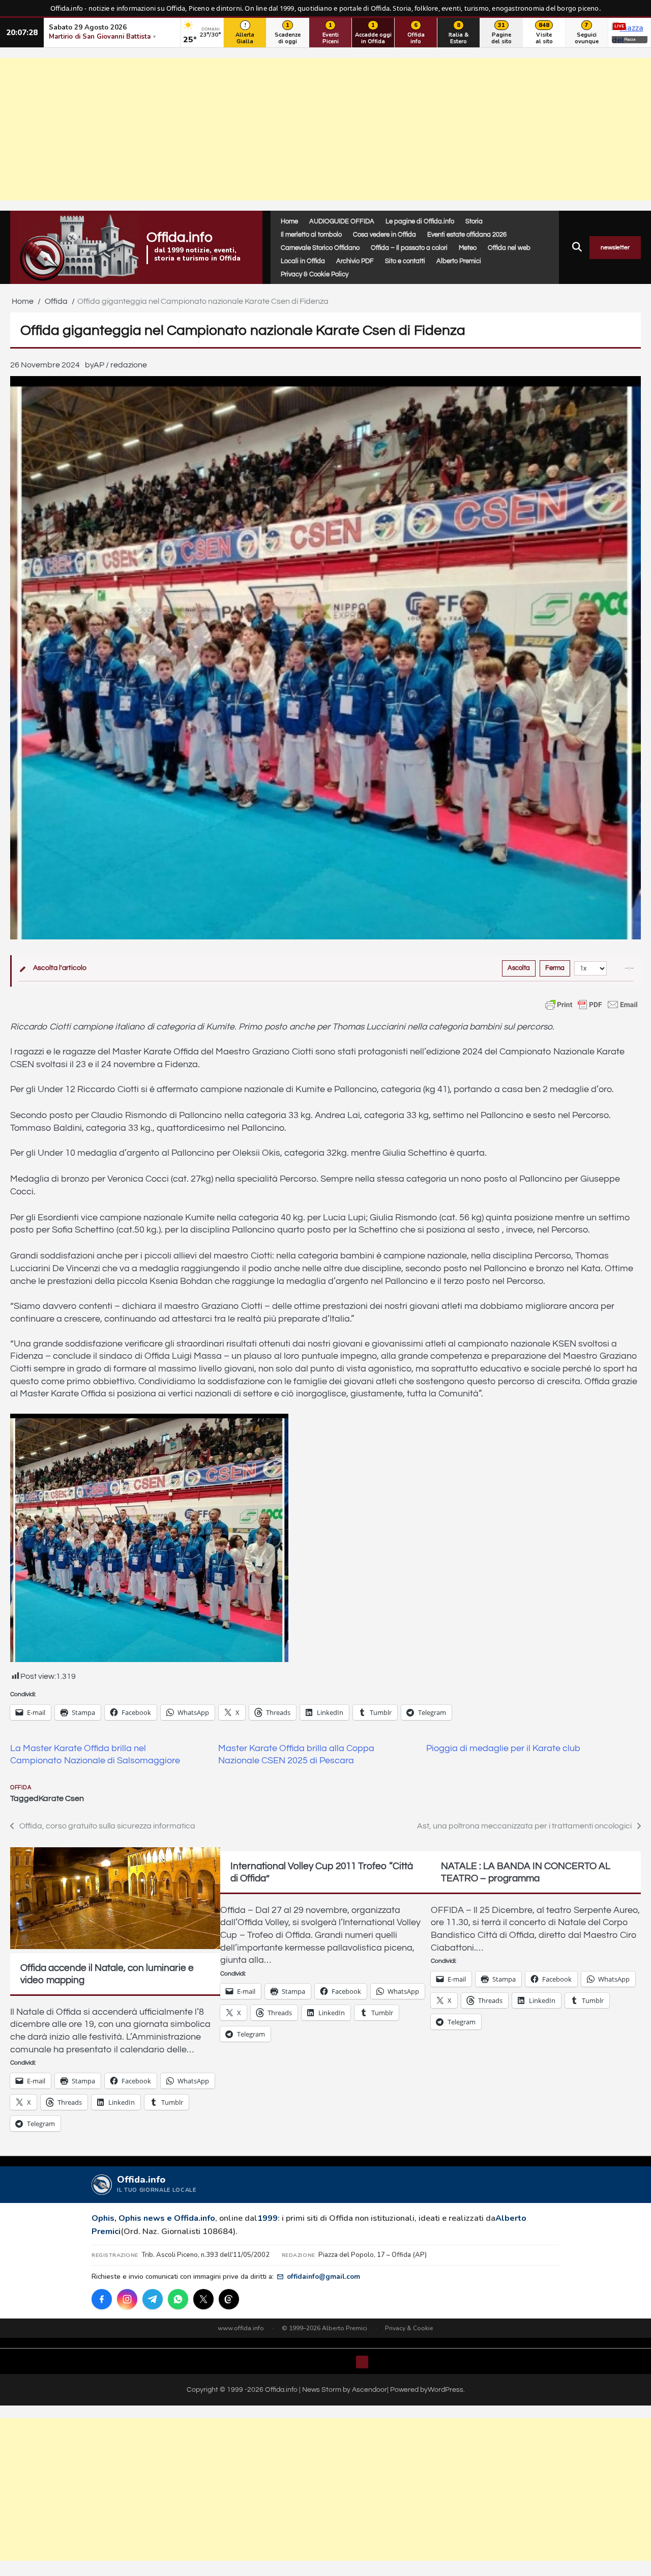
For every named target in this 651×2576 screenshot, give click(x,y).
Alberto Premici (459, 261)
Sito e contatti (405, 261)
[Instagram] (127, 2299)
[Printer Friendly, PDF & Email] (591, 1005)
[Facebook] (102, 2299)
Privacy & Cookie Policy (315, 274)
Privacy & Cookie (409, 2328)
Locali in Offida (303, 261)
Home (289, 221)
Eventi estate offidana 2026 (467, 235)
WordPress (446, 2389)
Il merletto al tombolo (311, 235)
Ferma (555, 968)
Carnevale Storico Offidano (320, 248)
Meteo (468, 248)
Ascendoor (369, 2389)
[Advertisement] (325, 129)
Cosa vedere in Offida (384, 235)
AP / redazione (120, 365)
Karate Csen (61, 1798)
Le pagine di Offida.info (420, 221)
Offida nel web (509, 248)
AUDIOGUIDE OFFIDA (342, 221)
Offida (21, 1787)
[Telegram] (153, 2299)
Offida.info (180, 237)
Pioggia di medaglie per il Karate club (503, 1749)
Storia (474, 221)
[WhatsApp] (178, 2299)
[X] (203, 2299)
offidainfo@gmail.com (323, 2277)
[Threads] (229, 2299)
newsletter (615, 248)
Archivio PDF (355, 261)
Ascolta (519, 968)
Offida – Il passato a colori (409, 248)
